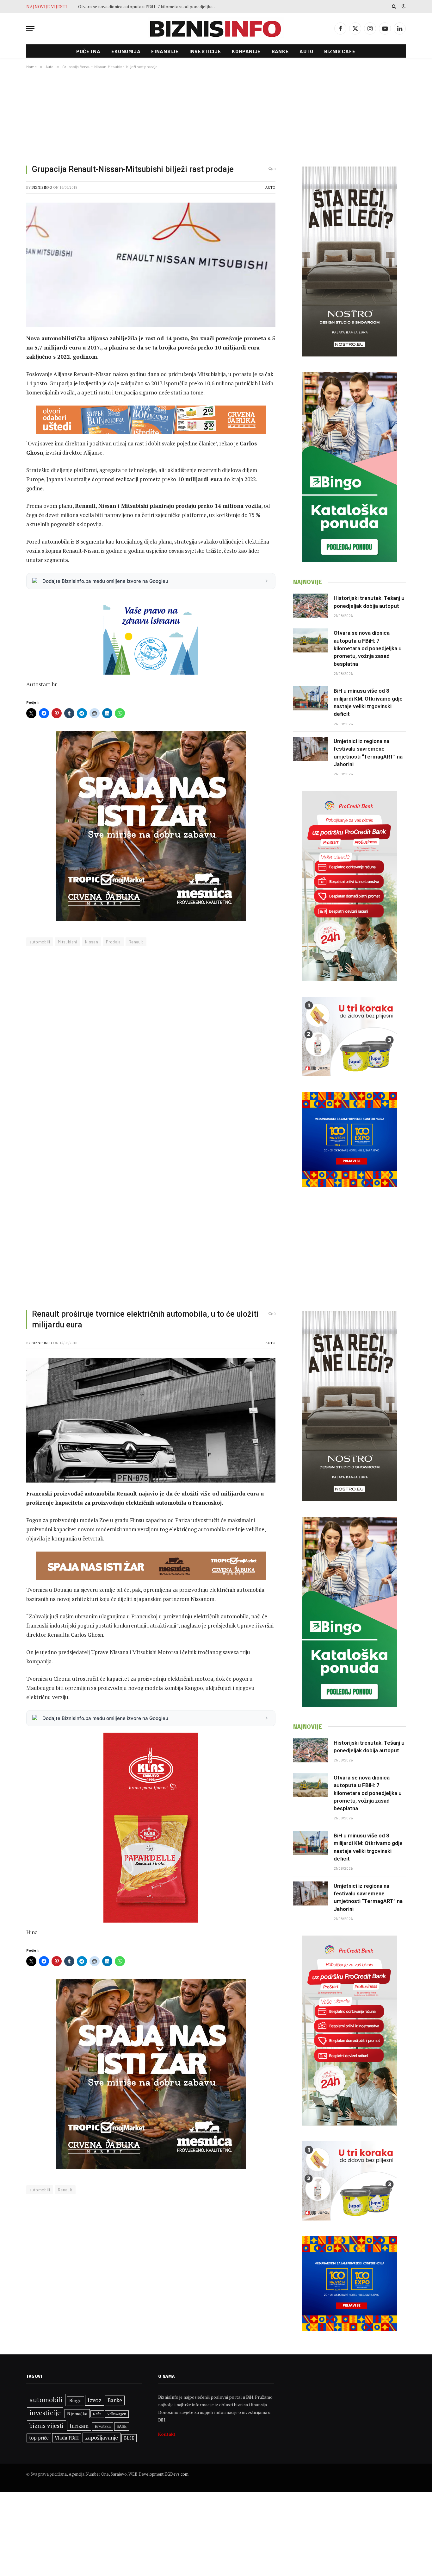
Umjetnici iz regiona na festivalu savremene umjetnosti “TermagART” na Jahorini (368, 753)
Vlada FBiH (67, 2438)
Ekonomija (126, 51)
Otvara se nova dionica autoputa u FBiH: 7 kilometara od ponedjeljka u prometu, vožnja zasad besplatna (368, 648)
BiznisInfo (42, 187)
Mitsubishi (68, 942)
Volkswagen (117, 2414)
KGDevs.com (176, 2474)
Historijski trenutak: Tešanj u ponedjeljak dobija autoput (369, 602)
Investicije (205, 51)
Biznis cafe (340, 51)
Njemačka (77, 2413)
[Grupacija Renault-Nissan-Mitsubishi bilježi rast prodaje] (151, 265)
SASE (122, 2426)
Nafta (97, 2414)
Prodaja (113, 942)
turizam (79, 2426)
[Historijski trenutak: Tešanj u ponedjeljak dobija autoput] (311, 606)
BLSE (129, 2438)
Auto (306, 51)
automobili (40, 942)
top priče (39, 2438)
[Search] (394, 6)
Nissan (92, 942)
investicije (45, 2413)
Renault (136, 942)
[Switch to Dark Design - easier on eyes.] (403, 6)
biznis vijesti (46, 2425)
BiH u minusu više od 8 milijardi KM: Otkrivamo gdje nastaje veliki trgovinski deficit (149, 7)
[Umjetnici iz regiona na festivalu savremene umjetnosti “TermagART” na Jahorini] (311, 749)
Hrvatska (103, 2426)
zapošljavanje (102, 2437)
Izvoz (95, 2400)
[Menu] (30, 29)
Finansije (165, 51)
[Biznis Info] (216, 29)
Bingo (75, 2400)
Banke (280, 51)
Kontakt (167, 2434)
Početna (88, 51)
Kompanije (246, 51)
